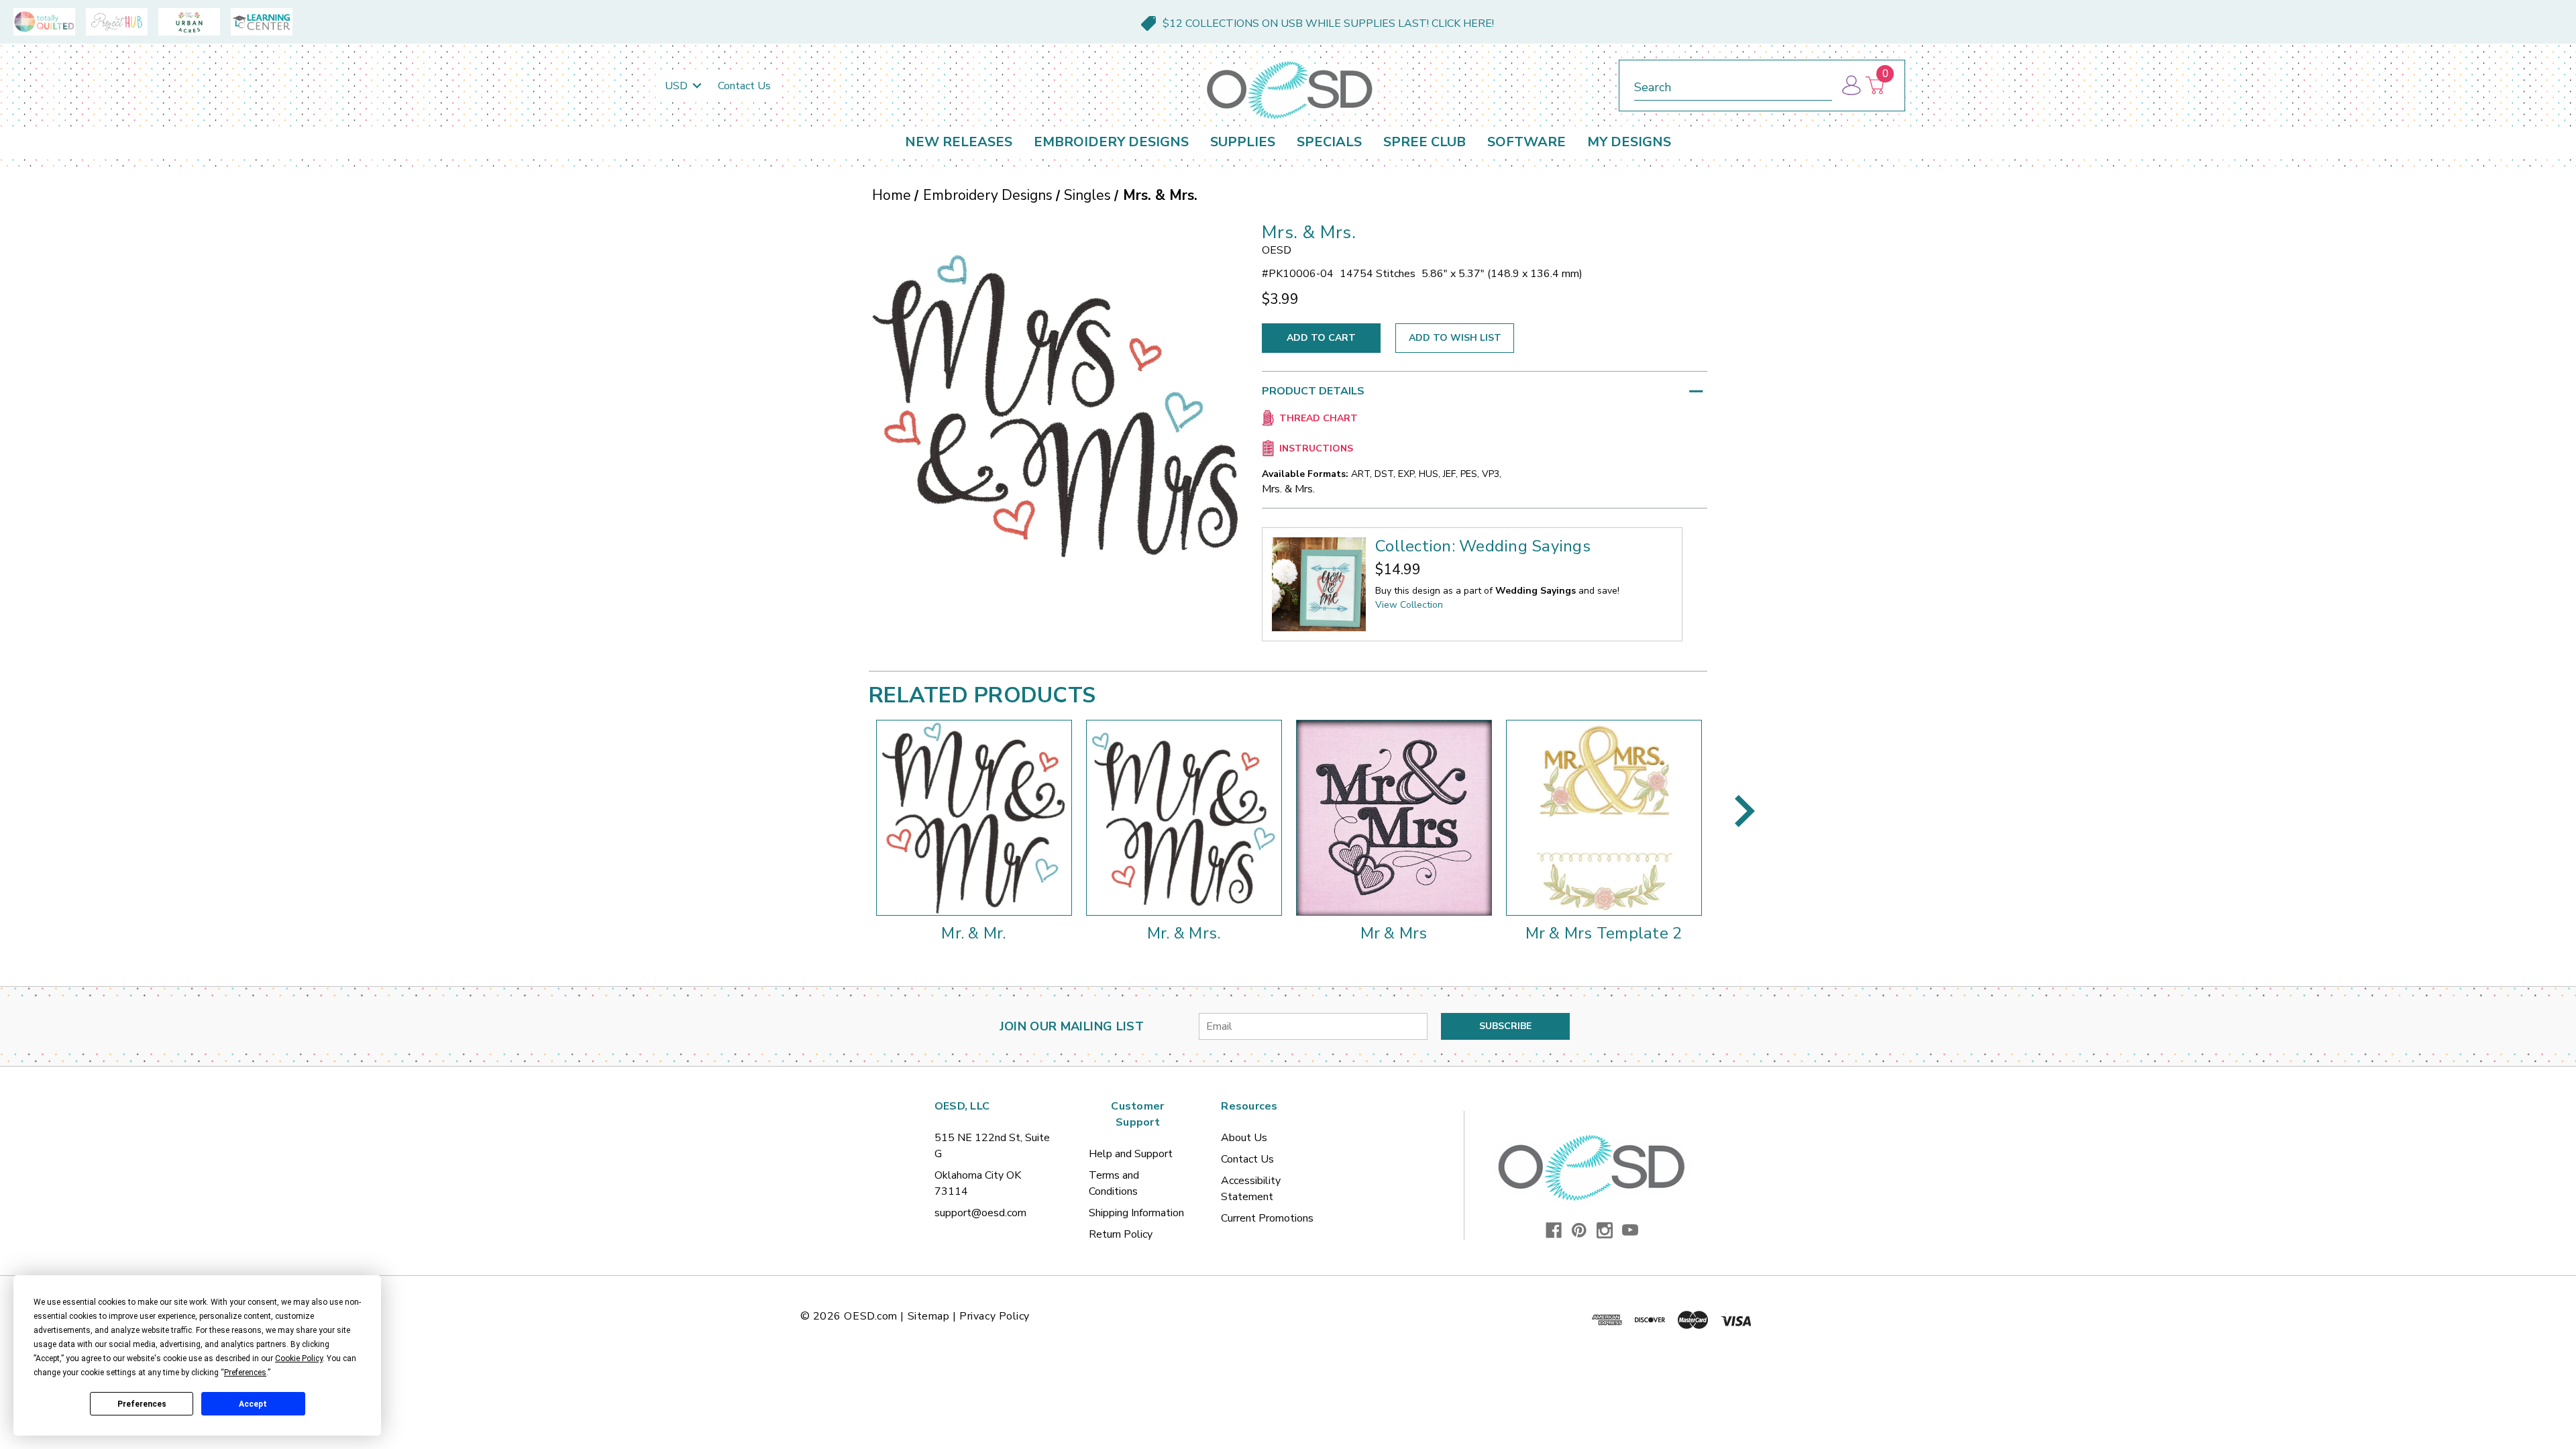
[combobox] (1733, 85)
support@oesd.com (980, 1213)
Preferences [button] (245, 1373)
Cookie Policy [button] (299, 1358)
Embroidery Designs (1111, 142)
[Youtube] (1630, 1230)
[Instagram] (1605, 1230)
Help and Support (1131, 1154)
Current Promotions (1267, 1218)
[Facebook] (1554, 1230)
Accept (253, 1404)
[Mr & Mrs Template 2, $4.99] (1604, 818)
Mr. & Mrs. (1184, 933)
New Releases (959, 142)
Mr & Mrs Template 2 (1604, 933)
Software (1526, 142)
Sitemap (929, 1316)
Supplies (1243, 142)
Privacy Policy (995, 1316)
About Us (1244, 1138)
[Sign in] (1850, 86)
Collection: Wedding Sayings (1483, 546)
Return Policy (1121, 1234)
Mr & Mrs (1394, 933)
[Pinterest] (1579, 1230)
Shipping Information (1136, 1213)
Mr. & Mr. (973, 933)
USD (678, 86)
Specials (1329, 142)
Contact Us (744, 86)
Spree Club (1425, 142)
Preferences (142, 1404)
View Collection (1409, 605)
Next (1745, 811)
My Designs (1629, 142)
